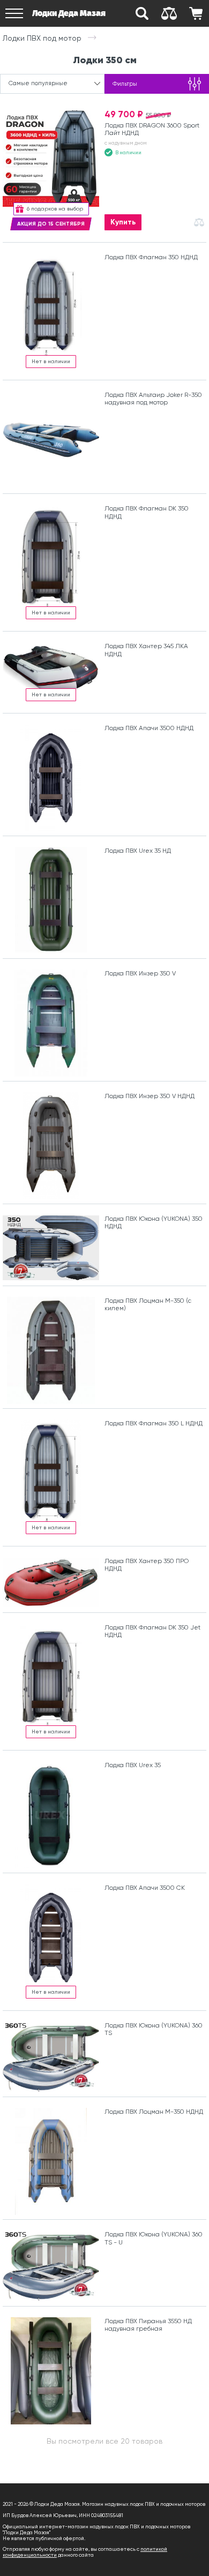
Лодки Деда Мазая (69, 13)
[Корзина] (196, 13)
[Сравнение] (169, 13)
